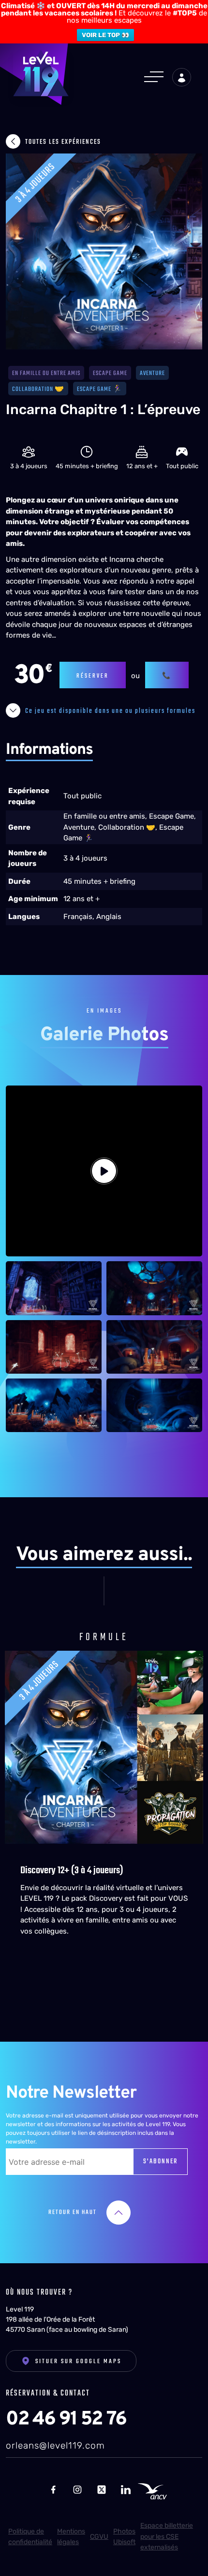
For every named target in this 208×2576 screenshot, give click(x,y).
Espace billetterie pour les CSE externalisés (167, 2536)
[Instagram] (77, 2489)
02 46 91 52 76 (66, 2420)
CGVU (99, 2537)
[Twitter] (102, 2489)
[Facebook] (53, 2489)
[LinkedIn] (126, 2489)
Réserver (93, 676)
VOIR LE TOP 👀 (105, 35)
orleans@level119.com (55, 2445)
